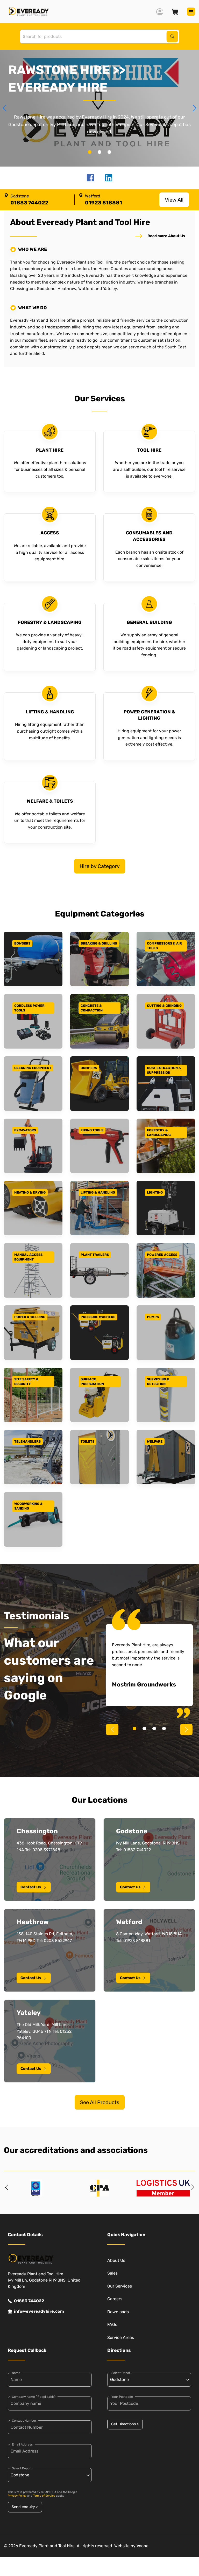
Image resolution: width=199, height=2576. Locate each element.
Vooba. (143, 2546)
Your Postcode (122, 2397)
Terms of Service (44, 2496)
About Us (116, 2260)
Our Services (120, 2286)
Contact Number (24, 2421)
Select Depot (21, 2468)
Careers (115, 2299)
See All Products (100, 2102)
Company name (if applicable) (34, 2397)
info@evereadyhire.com (39, 2311)
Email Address (22, 2444)
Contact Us (31, 1887)
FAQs (112, 2324)
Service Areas (121, 2337)
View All (174, 200)
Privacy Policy (17, 2496)
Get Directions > (125, 2424)
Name (16, 2373)
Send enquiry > (25, 2507)
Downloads (118, 2312)
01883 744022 (29, 2301)
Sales (112, 2273)
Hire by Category (100, 866)
